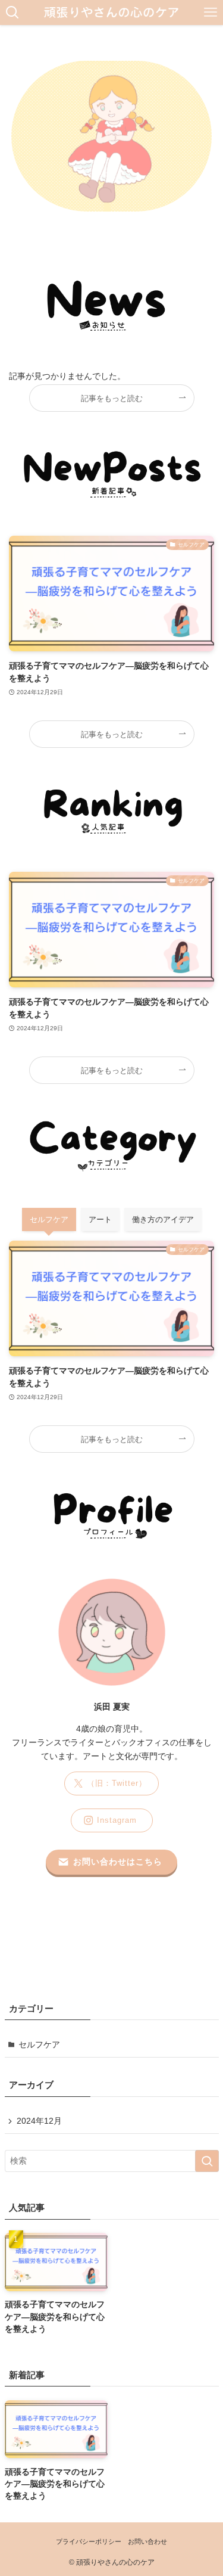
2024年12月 (39, 2121)
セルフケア (39, 2045)
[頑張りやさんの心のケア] (111, 13)
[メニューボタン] (211, 13)
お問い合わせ (147, 2541)
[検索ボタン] (12, 13)
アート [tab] (100, 1219)
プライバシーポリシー (89, 2541)
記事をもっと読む (112, 398)
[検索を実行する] (207, 2161)
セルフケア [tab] (49, 1219)
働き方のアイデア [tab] (163, 1219)
